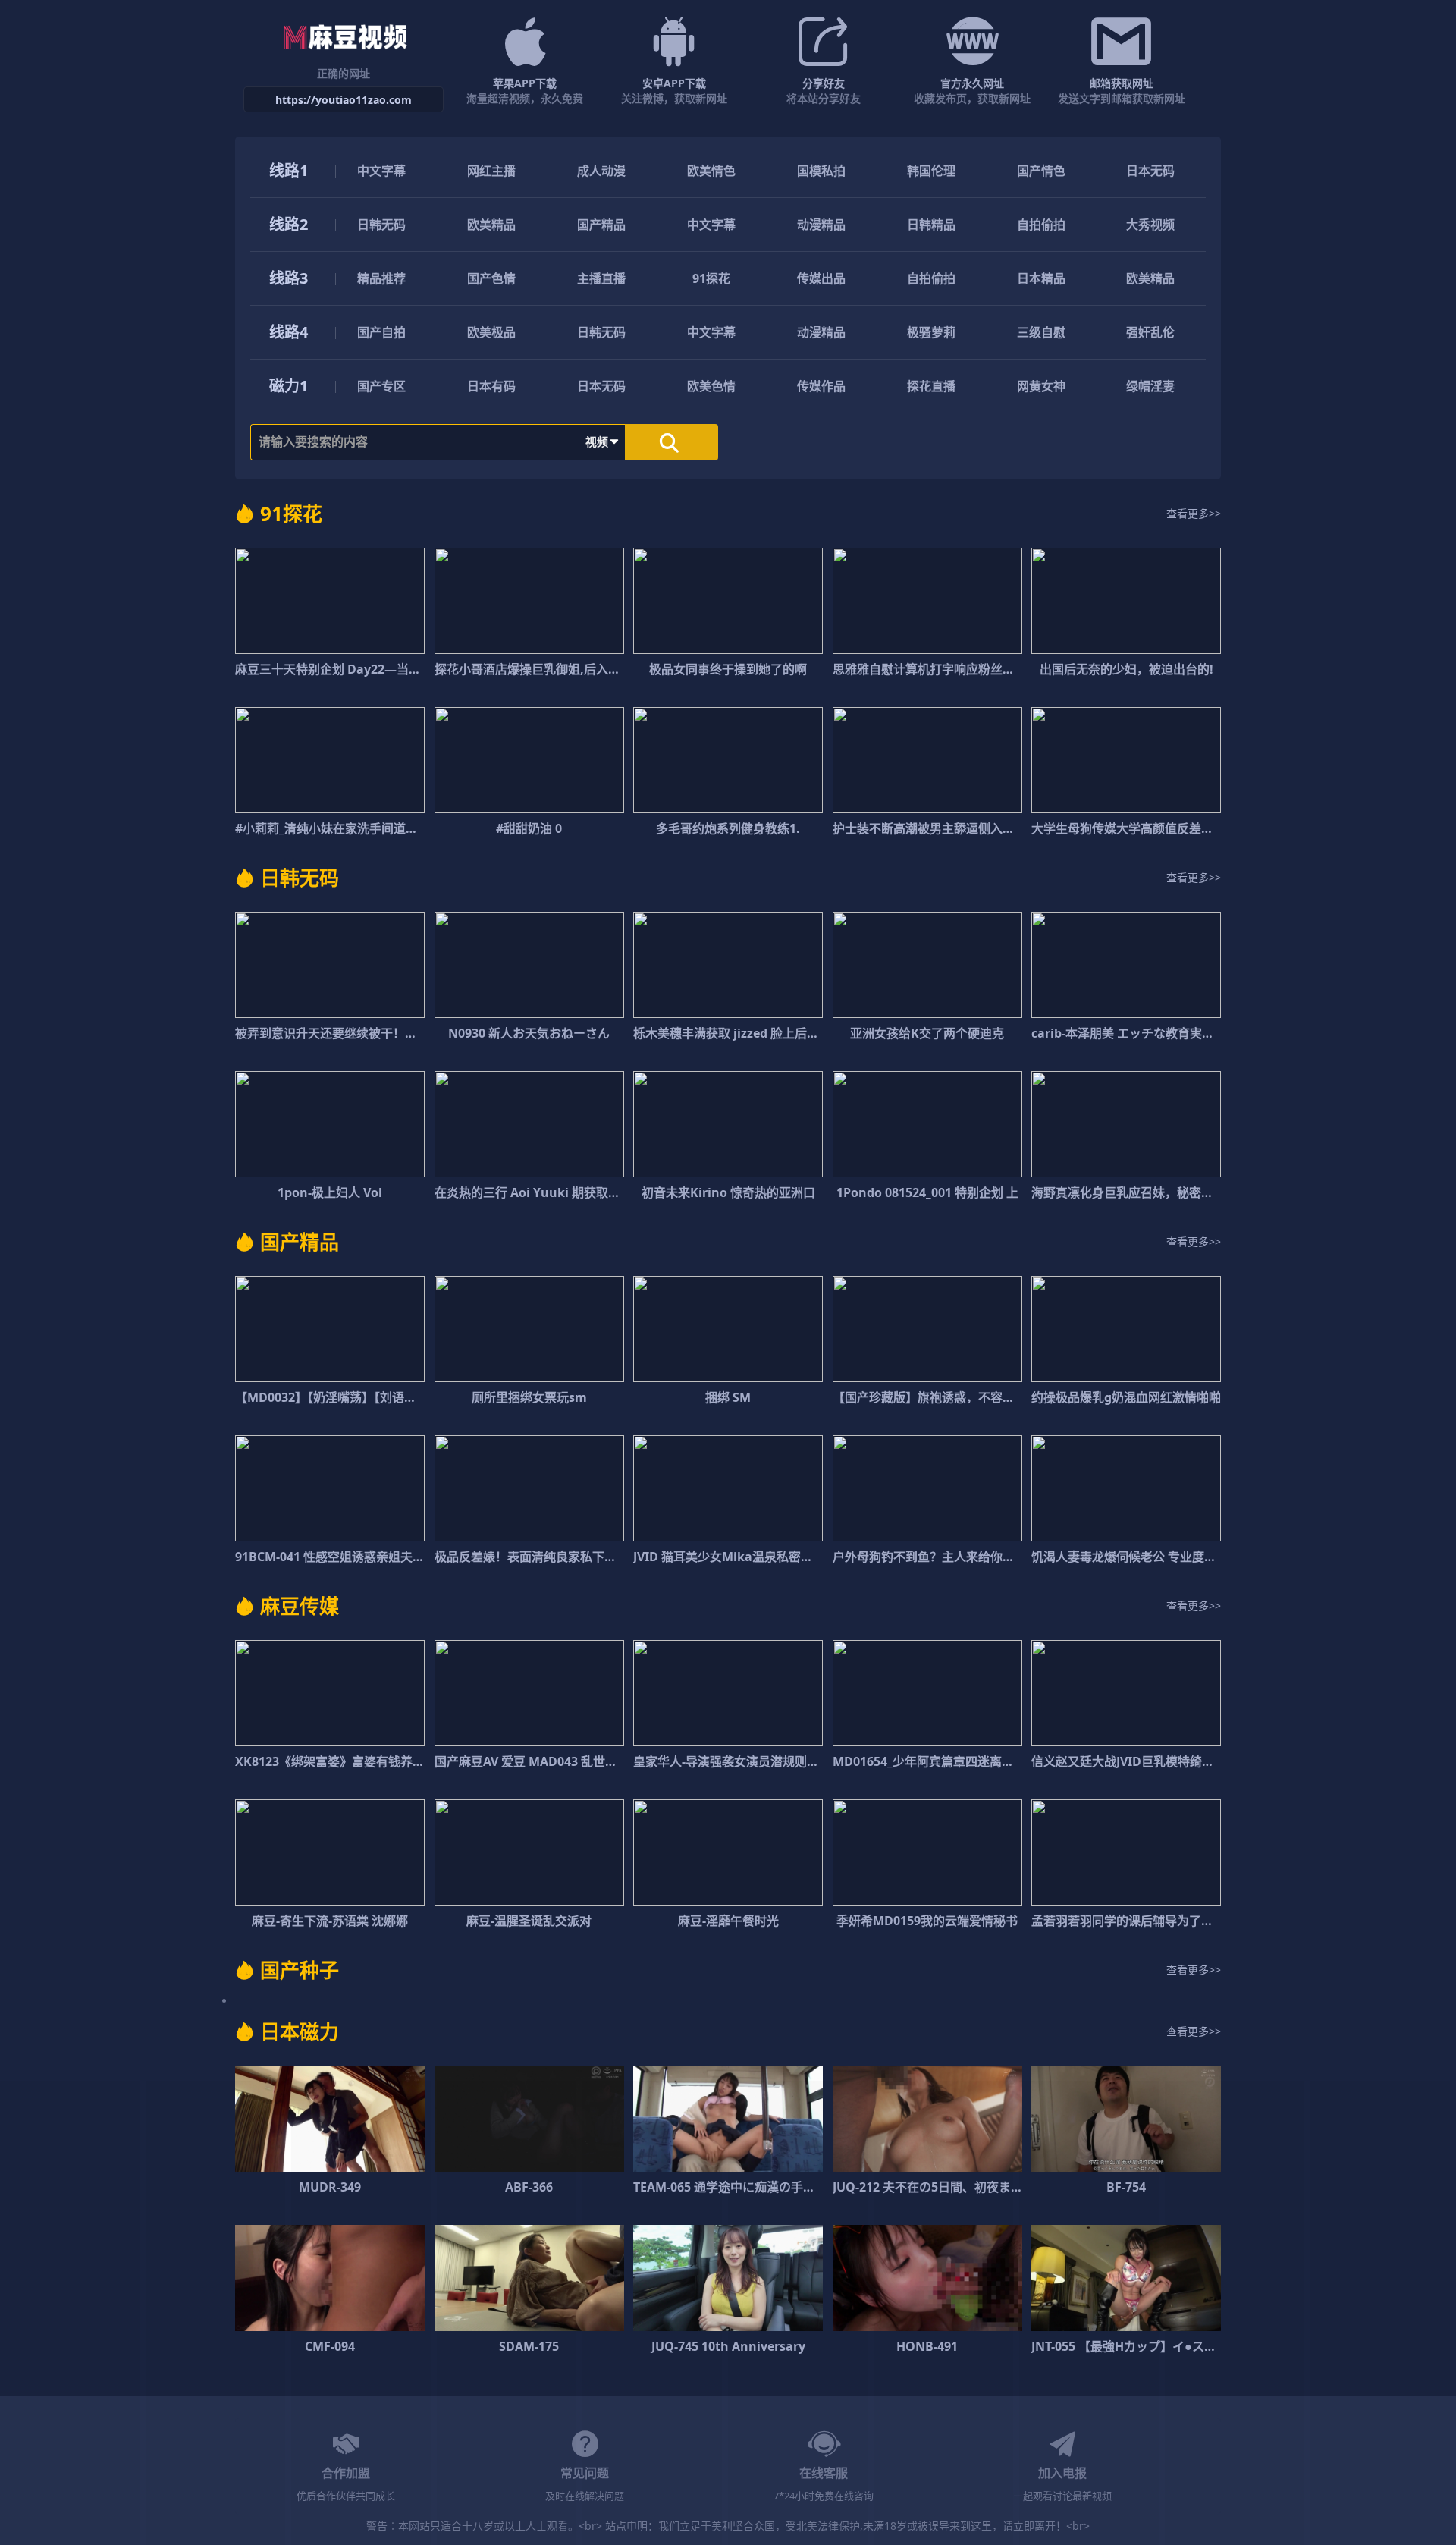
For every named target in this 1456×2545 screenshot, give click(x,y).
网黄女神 (1041, 386)
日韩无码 (381, 225)
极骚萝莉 (931, 332)
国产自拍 (381, 332)
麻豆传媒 (300, 1606)
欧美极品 (491, 332)
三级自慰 (1041, 332)
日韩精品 (931, 225)
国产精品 (601, 225)
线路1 (289, 170)
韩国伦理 (931, 171)
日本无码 (1150, 171)
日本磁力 (300, 2031)
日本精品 (1041, 278)
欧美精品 (491, 225)
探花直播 (931, 386)
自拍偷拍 (1041, 225)
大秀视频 (1150, 225)
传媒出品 (821, 278)
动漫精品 (821, 225)
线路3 (289, 278)
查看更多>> (1194, 513)
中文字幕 (381, 171)
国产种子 (300, 1970)
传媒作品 (821, 386)
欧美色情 (711, 386)
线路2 (289, 224)
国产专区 (381, 386)
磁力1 (289, 386)
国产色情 (491, 278)
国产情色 (1041, 171)
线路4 (289, 332)
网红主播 (491, 171)
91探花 (711, 278)
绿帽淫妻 (1150, 386)
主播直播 (601, 278)
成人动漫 (601, 171)
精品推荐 (381, 278)
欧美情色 (711, 171)
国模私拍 (821, 171)
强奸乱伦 (1150, 332)
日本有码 (491, 386)
